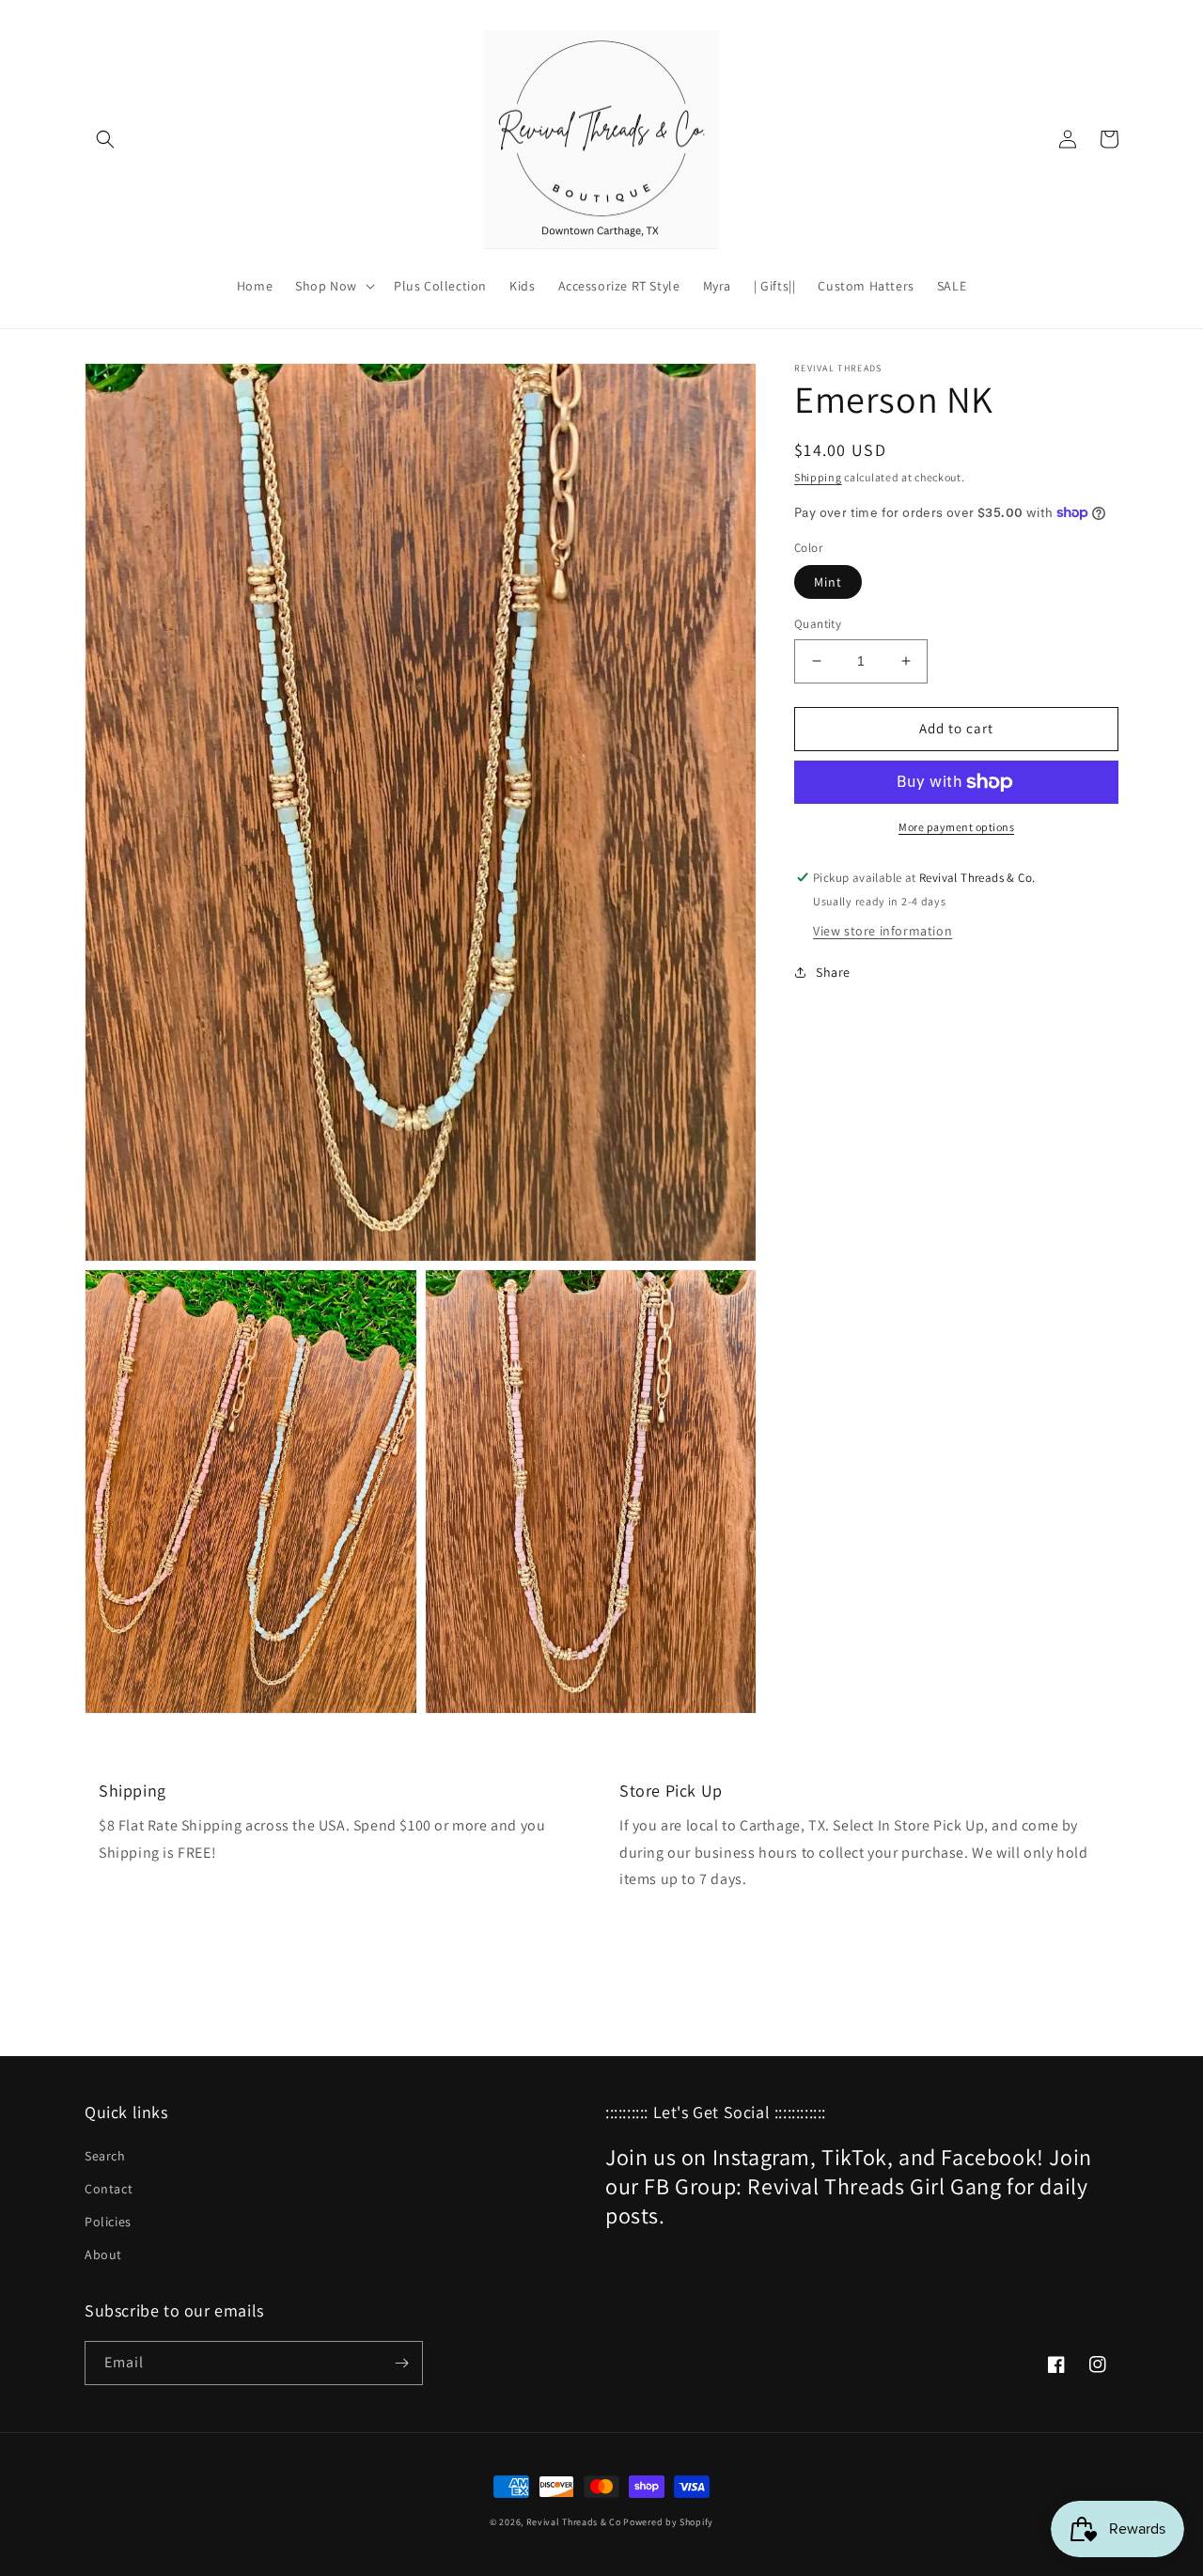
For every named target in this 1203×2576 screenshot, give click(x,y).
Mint (828, 582)
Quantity (818, 624)
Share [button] (833, 972)
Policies (108, 2222)
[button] (105, 139)
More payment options (956, 827)
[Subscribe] (401, 2363)
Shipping (818, 477)
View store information (883, 931)
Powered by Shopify (668, 2522)
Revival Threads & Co (574, 2522)
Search (105, 2156)
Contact (109, 2189)
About (103, 2254)
